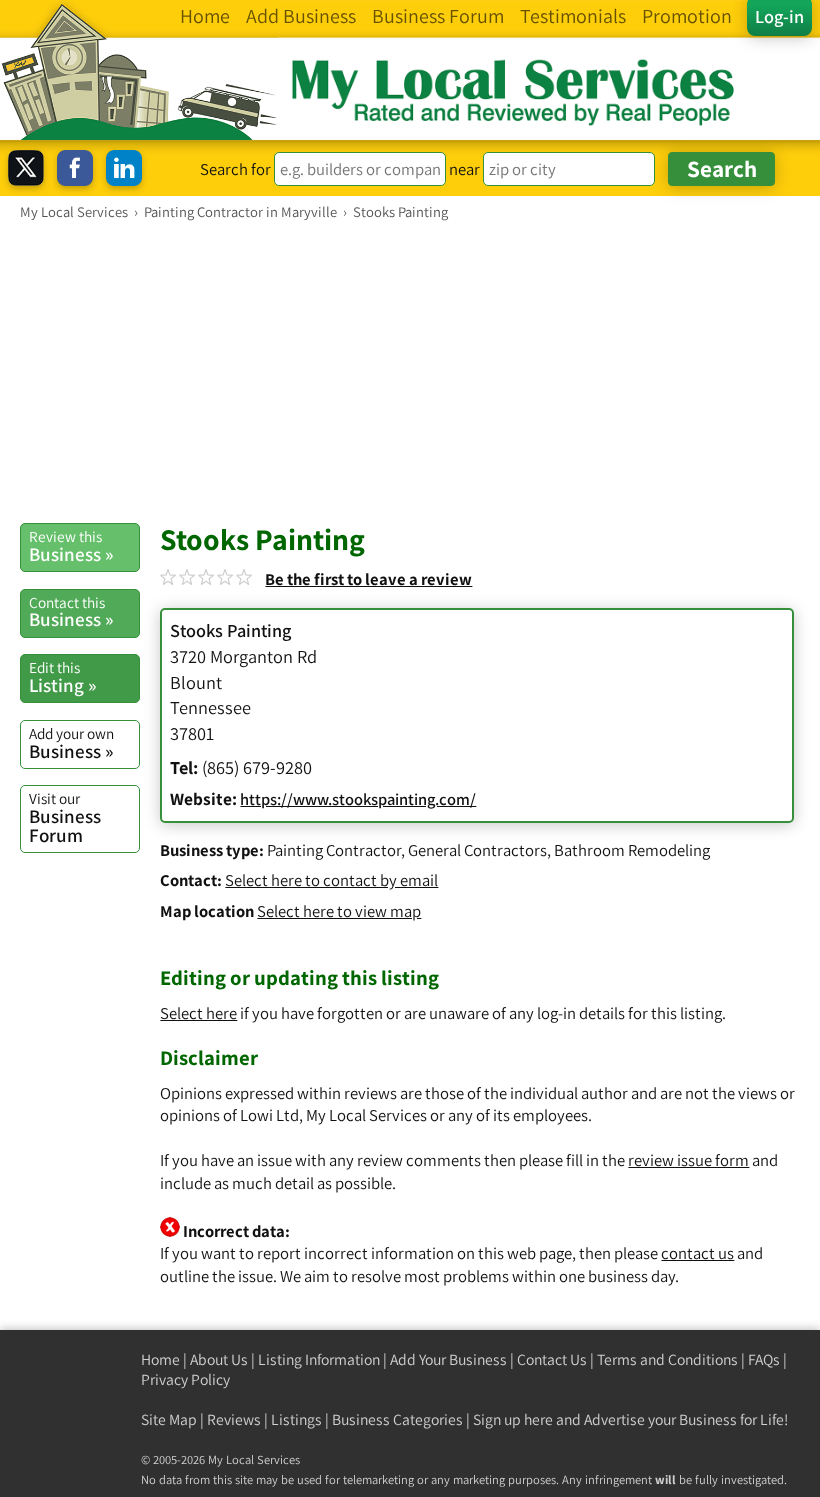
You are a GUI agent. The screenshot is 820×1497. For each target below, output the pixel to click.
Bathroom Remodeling (632, 850)
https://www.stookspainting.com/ (358, 799)
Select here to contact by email (331, 880)
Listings (296, 1419)
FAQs (764, 1359)
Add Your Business (448, 1359)
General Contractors (477, 850)
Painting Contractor (334, 850)
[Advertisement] (410, 371)
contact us (697, 1253)
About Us (219, 1359)
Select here (198, 1013)
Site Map (169, 1419)
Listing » (62, 677)
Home (160, 1359)
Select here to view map (339, 911)
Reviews (234, 1419)
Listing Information (319, 1359)
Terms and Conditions (667, 1359)
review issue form (688, 1160)
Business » (71, 546)
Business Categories (397, 1419)
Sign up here (513, 1419)
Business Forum (65, 817)
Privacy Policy (185, 1379)
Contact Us (552, 1359)
